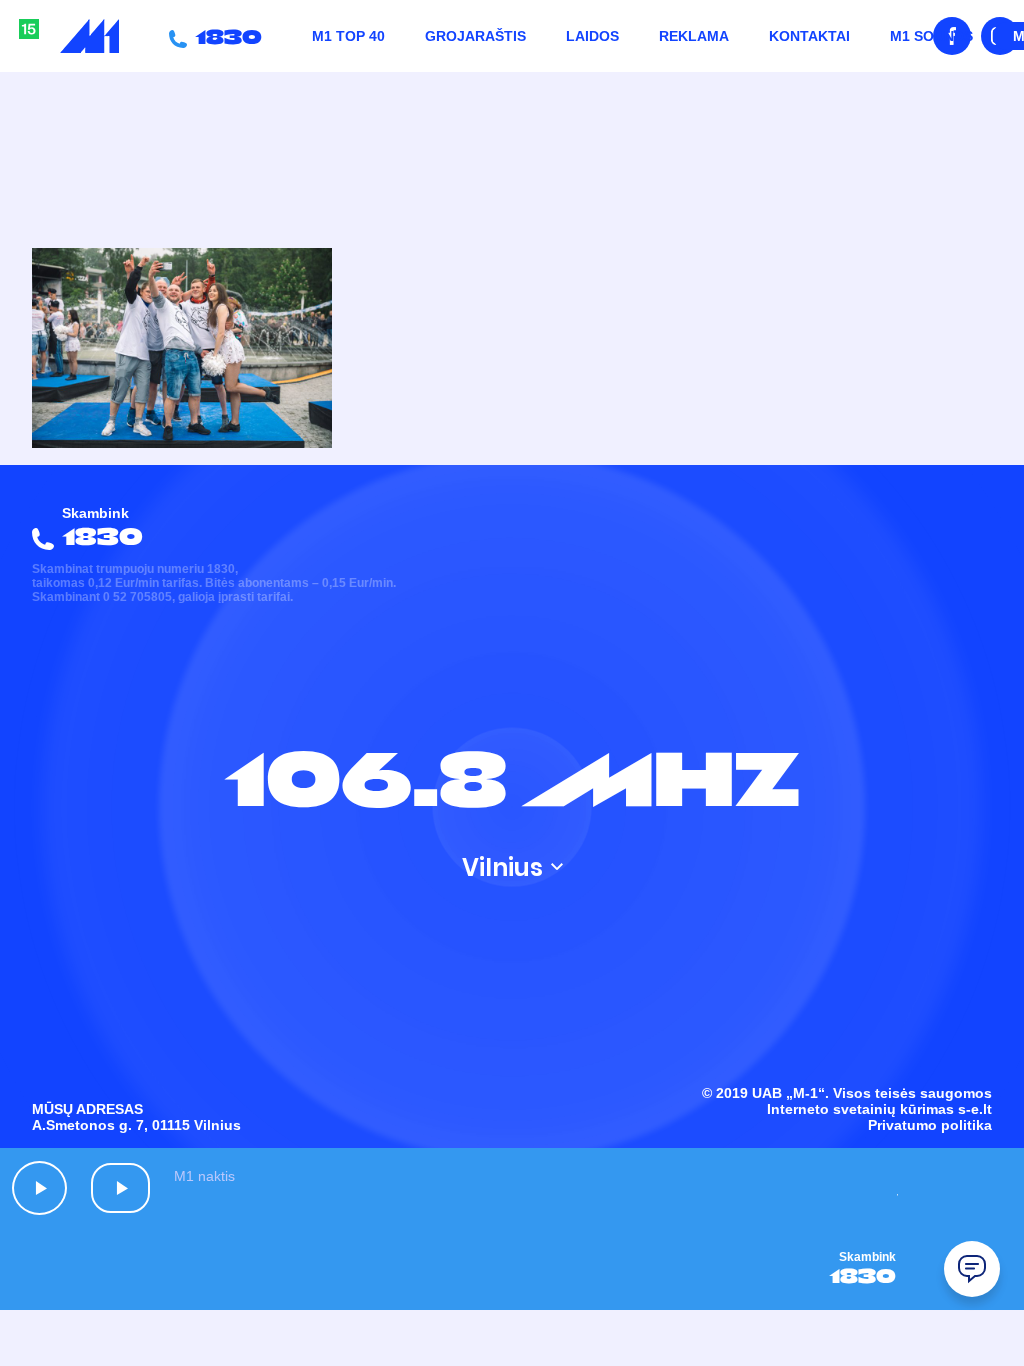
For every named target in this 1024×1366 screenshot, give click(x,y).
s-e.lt (975, 1109)
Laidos (592, 36)
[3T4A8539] (182, 443)
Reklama (694, 36)
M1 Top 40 (348, 36)
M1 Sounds (931, 36)
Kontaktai (809, 36)
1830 (224, 36)
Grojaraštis (475, 36)
